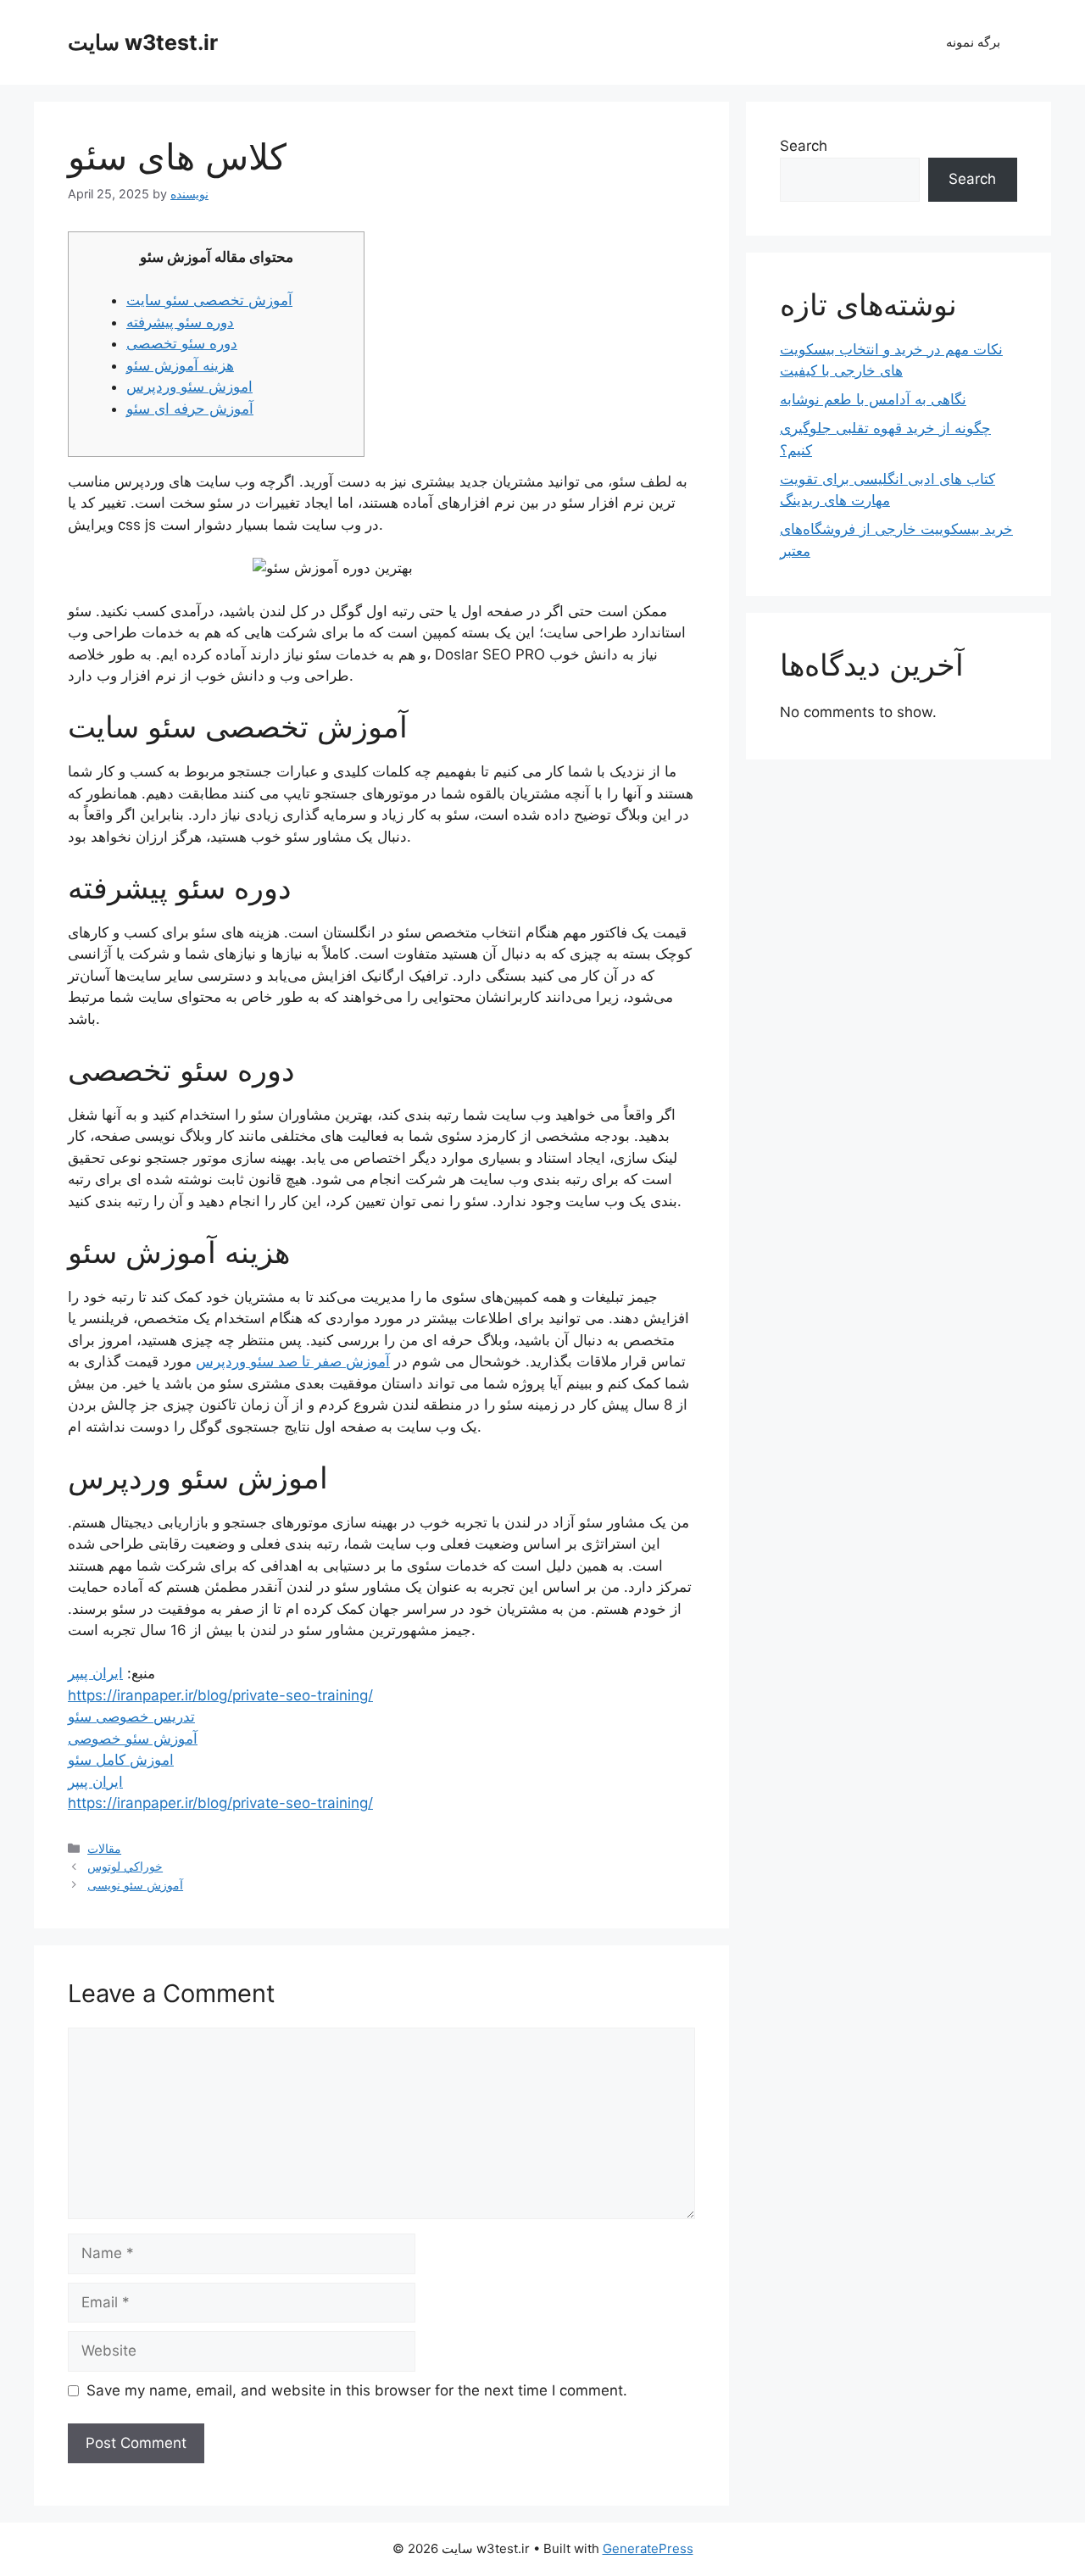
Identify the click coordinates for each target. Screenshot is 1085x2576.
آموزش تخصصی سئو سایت (209, 300)
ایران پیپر (95, 1673)
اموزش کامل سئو (121, 1760)
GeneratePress (648, 2548)
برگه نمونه (973, 42)
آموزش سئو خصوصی (133, 1739)
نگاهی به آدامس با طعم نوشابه (873, 399)
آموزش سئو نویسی (135, 1885)
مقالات (104, 1848)
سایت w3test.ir (143, 42)
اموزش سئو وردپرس (189, 387)
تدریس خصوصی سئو (131, 1716)
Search (804, 146)
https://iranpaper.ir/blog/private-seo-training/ (220, 1695)
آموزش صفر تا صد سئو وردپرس (293, 1361)
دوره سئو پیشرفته (180, 322)
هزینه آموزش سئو (180, 365)
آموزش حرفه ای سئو (190, 409)
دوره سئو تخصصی (182, 343)
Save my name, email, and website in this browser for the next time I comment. (357, 2390)
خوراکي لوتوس (125, 1866)
